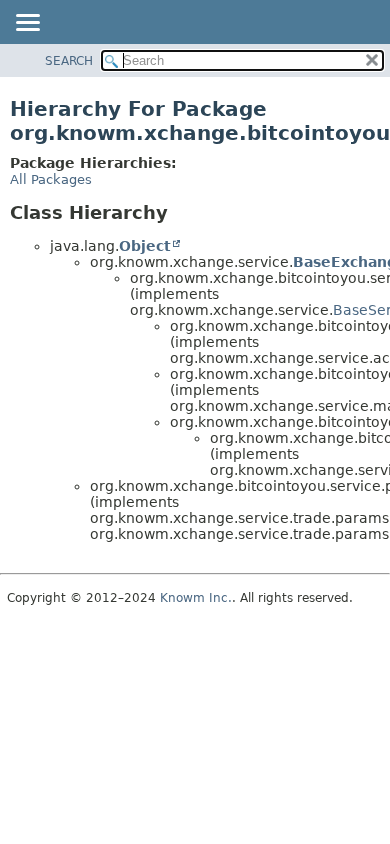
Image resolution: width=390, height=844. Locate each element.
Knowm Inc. (196, 598)
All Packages (51, 179)
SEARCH (69, 61)
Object (145, 246)
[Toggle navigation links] (27, 24)
